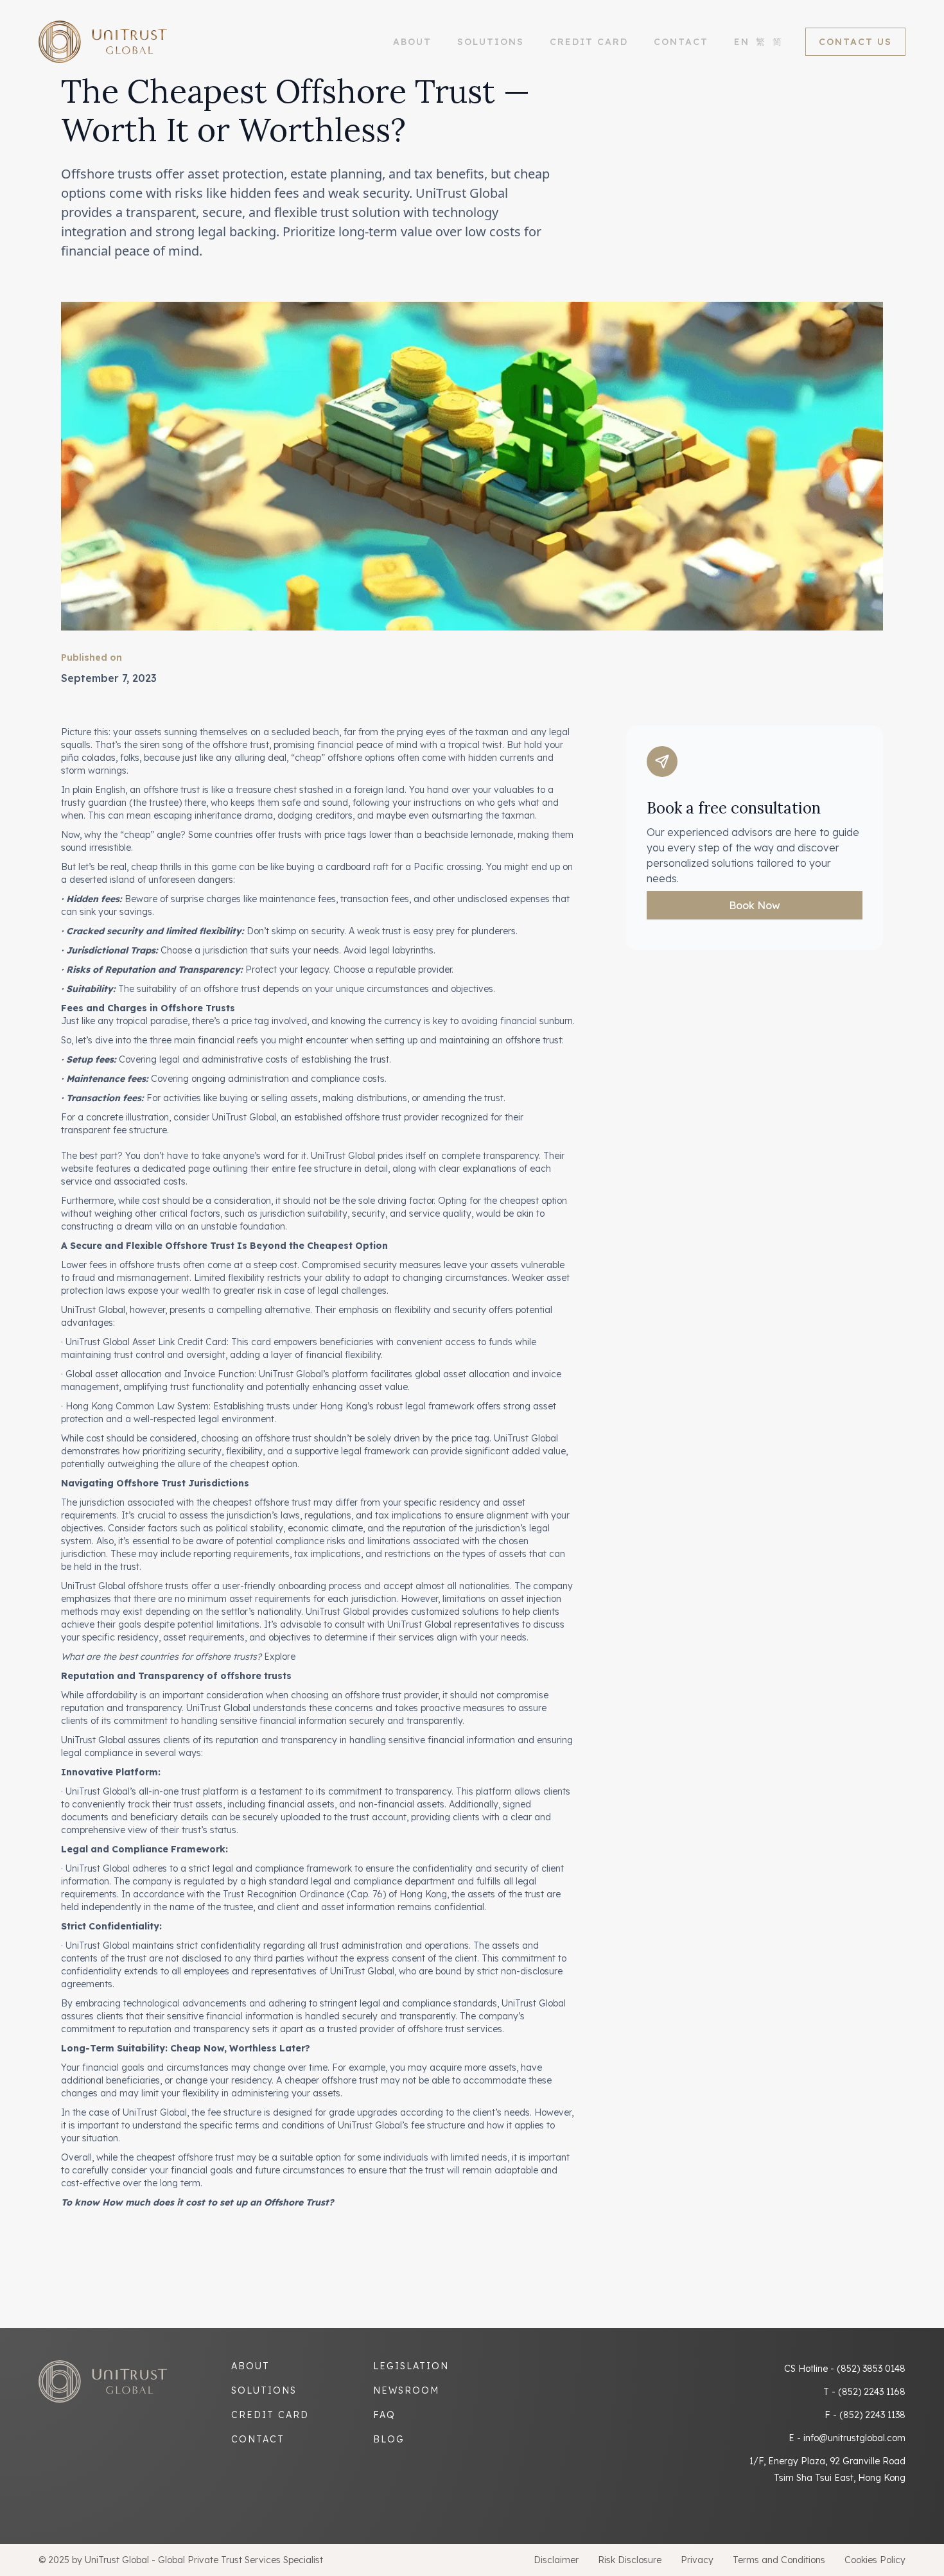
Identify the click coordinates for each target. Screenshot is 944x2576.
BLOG (389, 2439)
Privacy (697, 2560)
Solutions (264, 2390)
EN (742, 42)
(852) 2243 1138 (872, 2415)
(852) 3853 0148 (871, 2369)
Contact (681, 42)
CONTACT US (855, 42)
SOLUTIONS (491, 42)
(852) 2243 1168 (872, 2392)
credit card (589, 42)
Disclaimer (556, 2560)
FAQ (384, 2415)
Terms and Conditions (779, 2560)
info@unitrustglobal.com (854, 2438)
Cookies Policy (875, 2560)
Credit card (270, 2415)
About (250, 2366)
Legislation (411, 2366)
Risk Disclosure (630, 2560)
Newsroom (406, 2390)
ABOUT (412, 42)
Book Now (755, 905)
